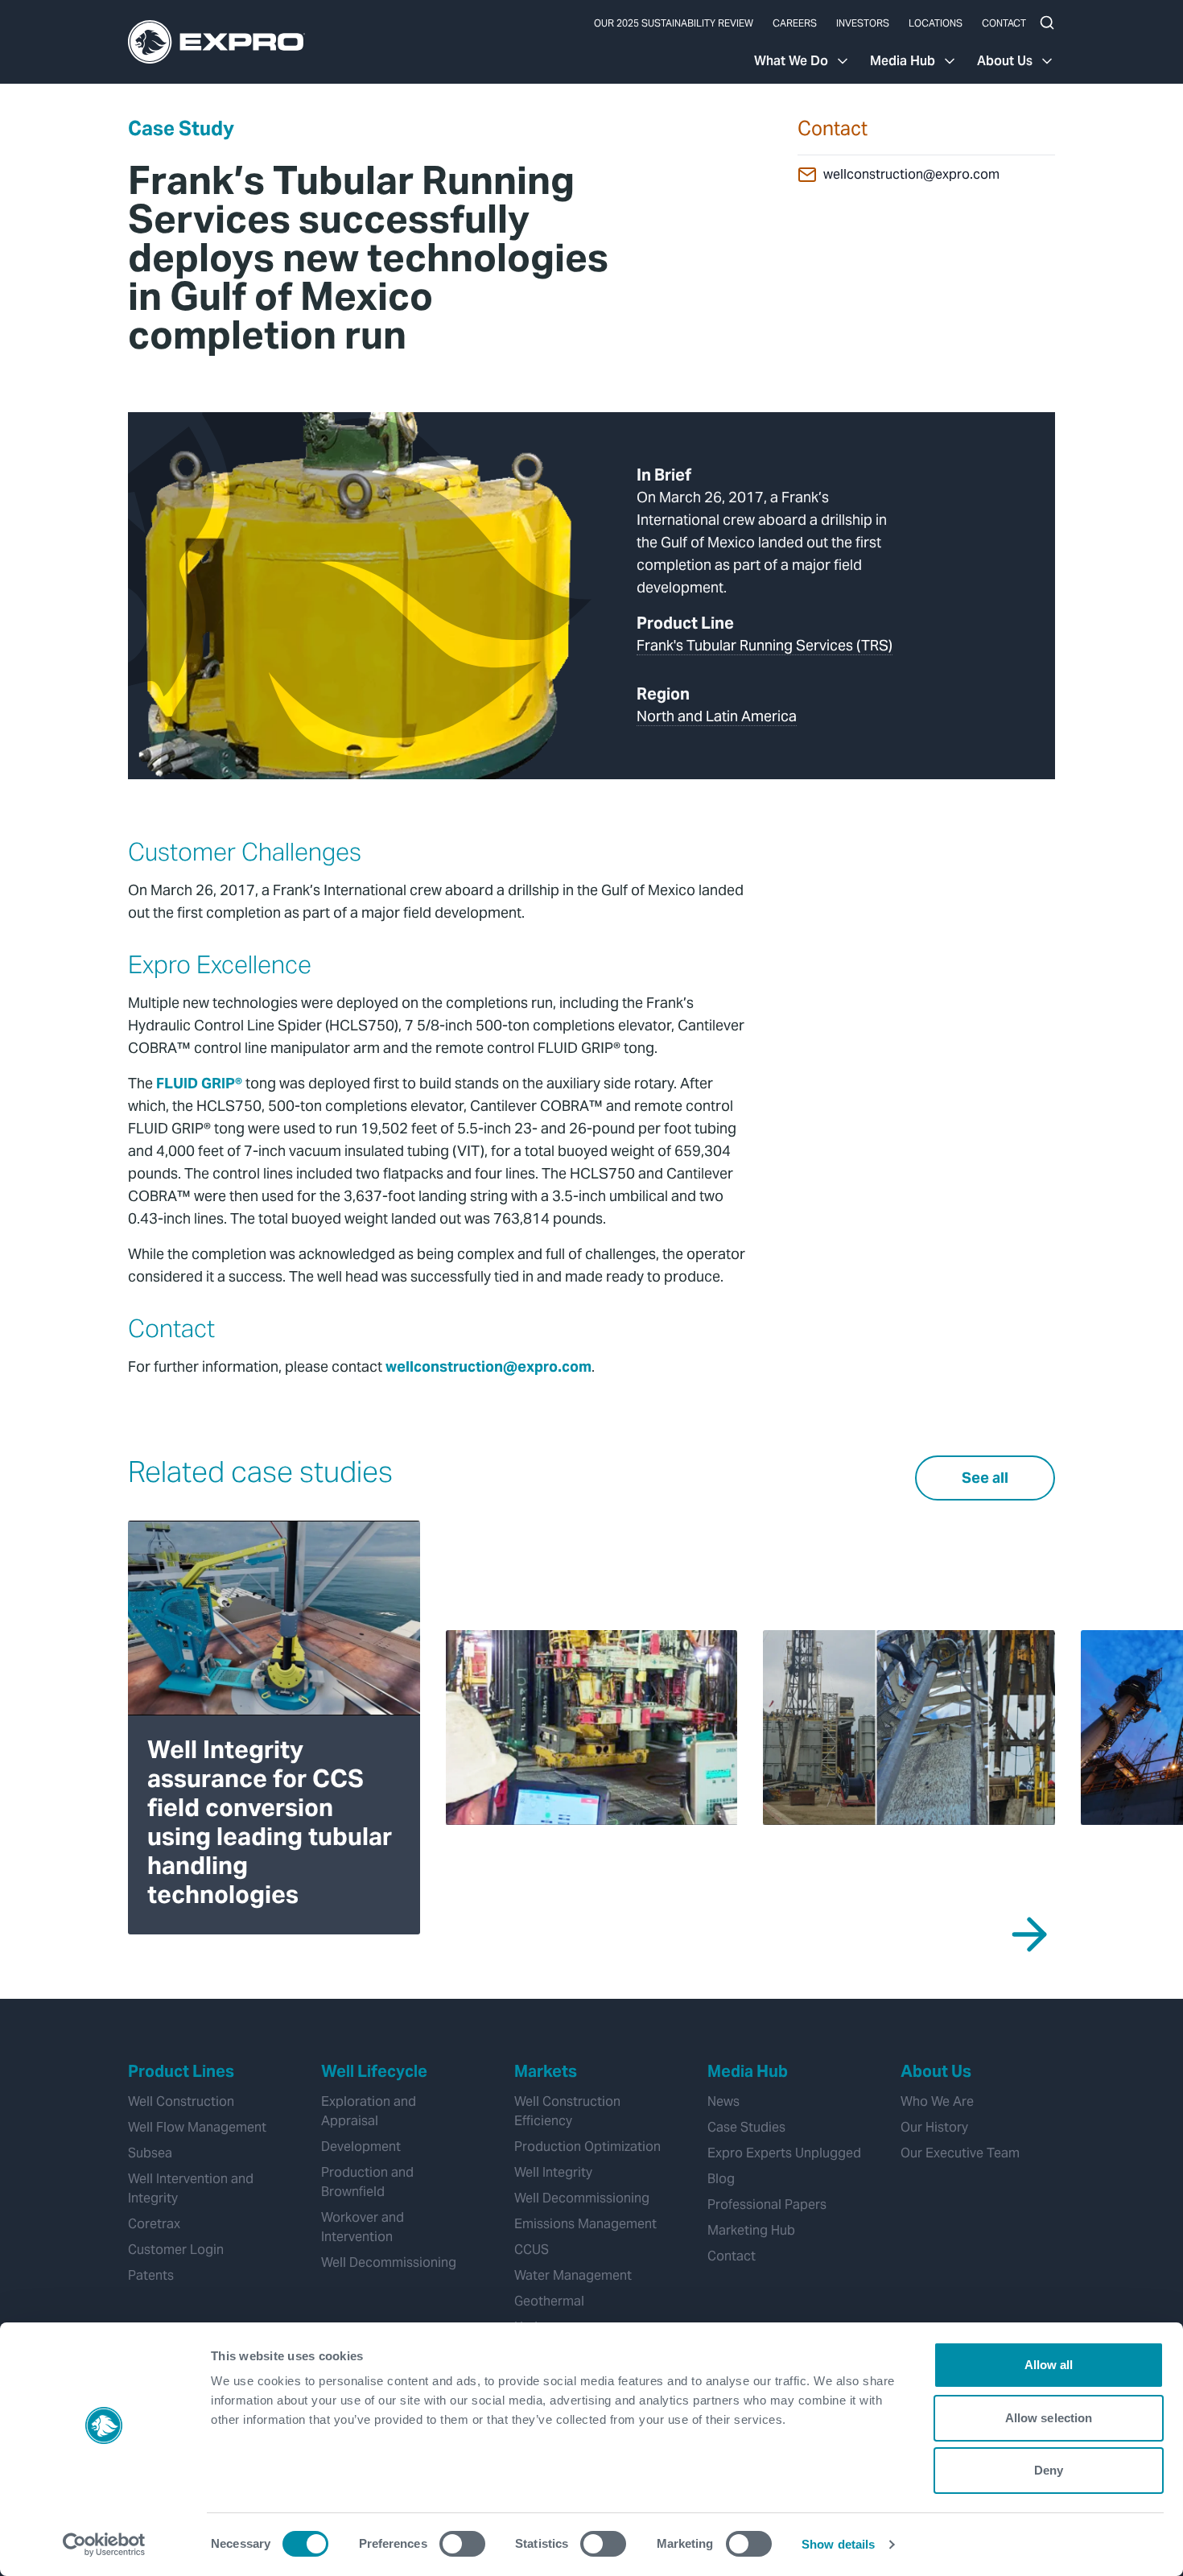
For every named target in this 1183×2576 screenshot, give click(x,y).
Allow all (1049, 2365)
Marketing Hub (751, 2230)
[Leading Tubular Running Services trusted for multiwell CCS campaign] (909, 1728)
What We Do (791, 61)
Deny (1049, 2470)
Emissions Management (585, 2224)
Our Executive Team (960, 2153)
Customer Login (176, 2250)
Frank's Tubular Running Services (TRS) (765, 645)
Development (361, 2147)
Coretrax (154, 2224)
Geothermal (549, 2301)
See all (985, 1478)
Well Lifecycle (374, 2071)
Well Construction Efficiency (567, 2111)
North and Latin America (717, 716)
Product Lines (181, 2071)
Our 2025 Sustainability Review (674, 23)
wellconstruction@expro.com (911, 174)
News (723, 2101)
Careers (795, 23)
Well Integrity (553, 2172)
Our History (934, 2127)
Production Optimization (587, 2147)
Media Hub (903, 61)
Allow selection (1049, 2418)
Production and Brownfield (367, 2182)
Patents (151, 2275)
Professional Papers (767, 2204)
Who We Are (937, 2101)
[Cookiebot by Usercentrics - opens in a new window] (104, 2545)
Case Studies (746, 2127)
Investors (863, 23)
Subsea (150, 2153)
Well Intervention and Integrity (191, 2188)
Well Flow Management (197, 2127)
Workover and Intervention (363, 2227)
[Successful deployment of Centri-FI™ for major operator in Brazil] (592, 1728)
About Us (1005, 61)
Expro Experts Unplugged (784, 2153)
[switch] (462, 2544)
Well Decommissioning (389, 2262)
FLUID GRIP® (199, 1083)
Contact (1004, 23)
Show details (838, 2544)
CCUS (532, 2250)
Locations (936, 23)
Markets (546, 2071)
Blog (721, 2179)
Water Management (573, 2275)
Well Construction (181, 2101)
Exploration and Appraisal (369, 2111)
